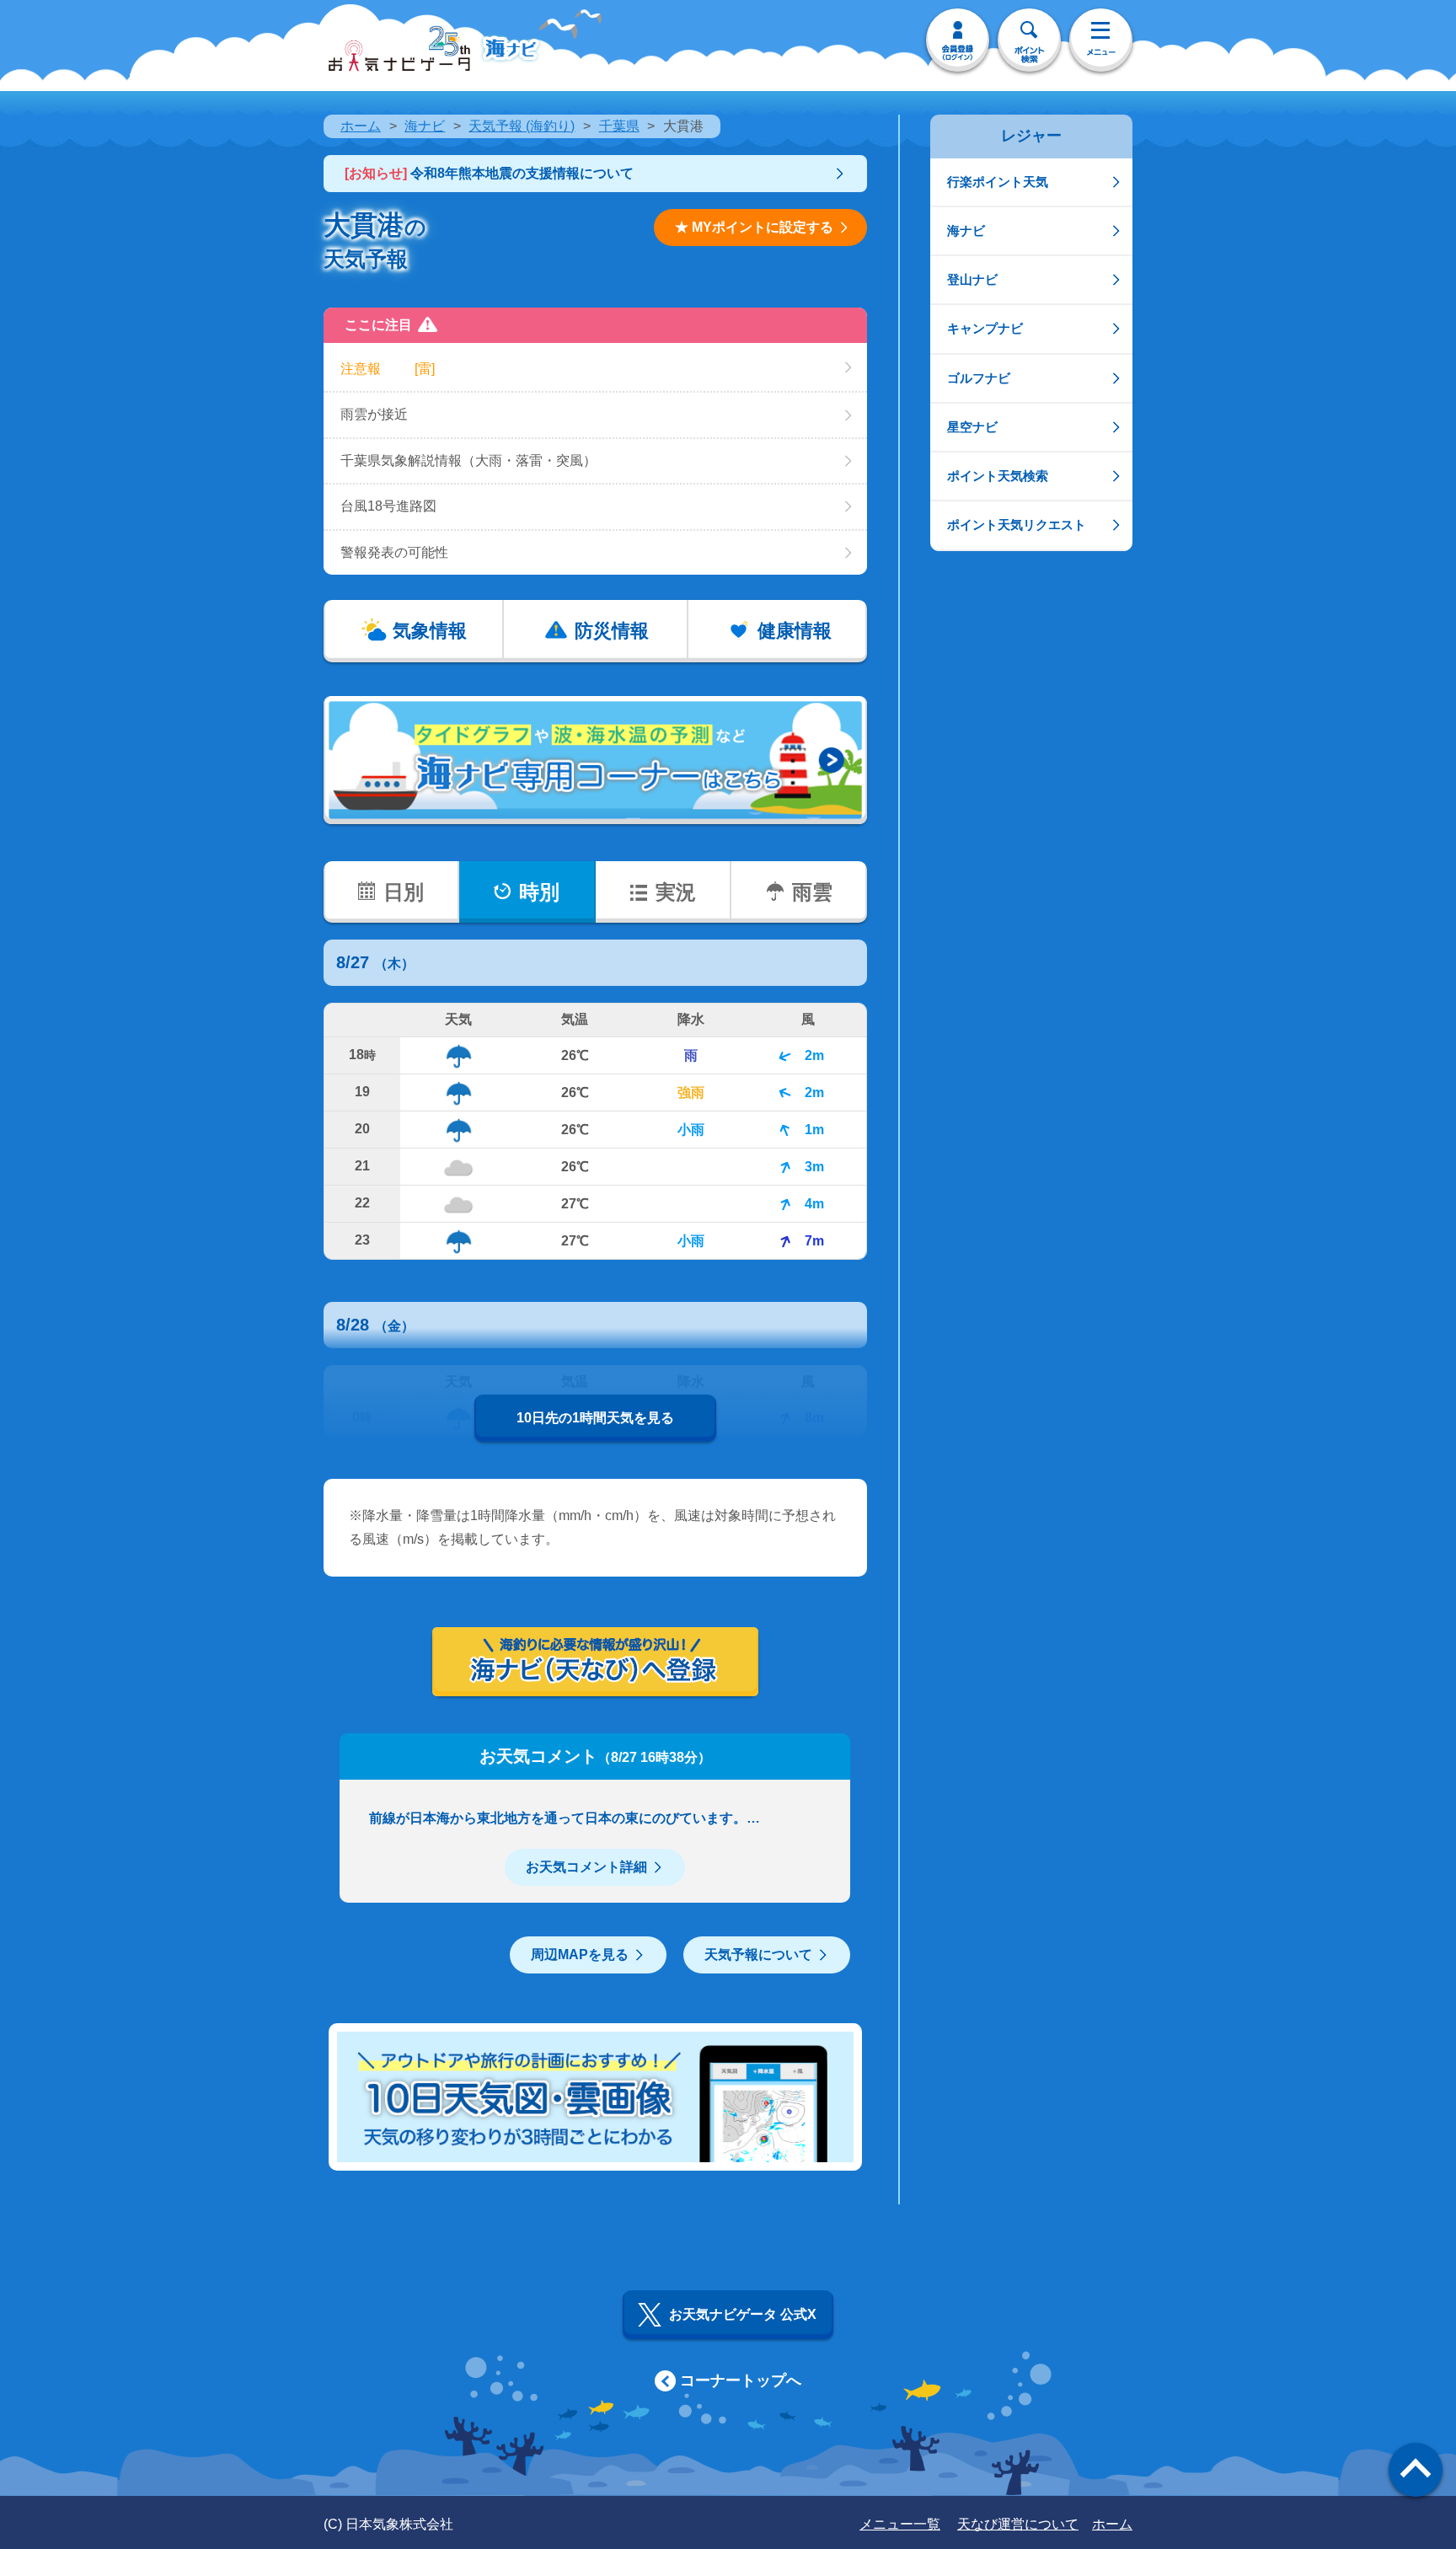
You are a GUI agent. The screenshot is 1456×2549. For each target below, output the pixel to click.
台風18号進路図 (388, 506)
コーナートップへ (741, 2380)
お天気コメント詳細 (586, 1867)
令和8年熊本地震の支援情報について (489, 173)
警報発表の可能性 (394, 552)
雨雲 (812, 892)
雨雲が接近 (374, 414)
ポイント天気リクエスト (1017, 525)
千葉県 (619, 126)
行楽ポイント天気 (998, 182)
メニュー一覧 (900, 2524)
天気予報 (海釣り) (522, 126)
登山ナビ (972, 279)
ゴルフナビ (979, 378)
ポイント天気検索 (998, 476)
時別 (539, 892)
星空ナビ (972, 427)
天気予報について (758, 1955)
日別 (404, 892)
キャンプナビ (985, 328)
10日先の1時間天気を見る (595, 1418)
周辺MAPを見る (580, 1955)
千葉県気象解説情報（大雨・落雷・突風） (468, 461)
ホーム (361, 126)
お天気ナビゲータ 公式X (743, 2314)
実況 (676, 892)
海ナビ (425, 126)
